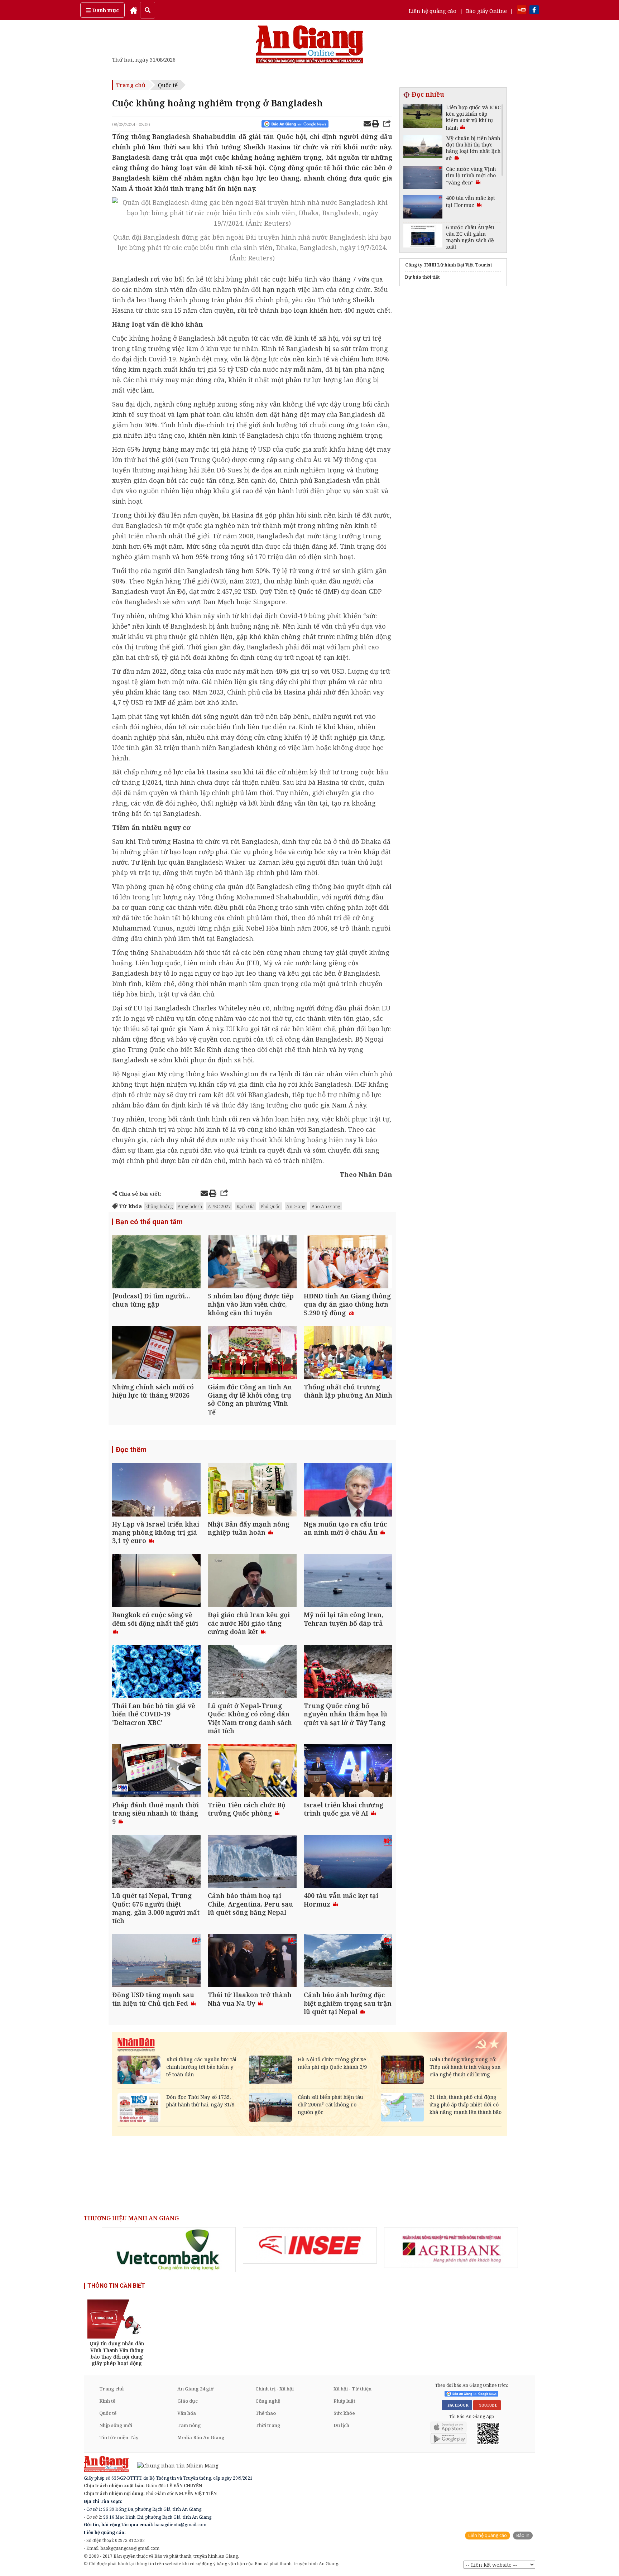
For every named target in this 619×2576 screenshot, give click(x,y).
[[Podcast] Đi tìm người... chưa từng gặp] (156, 1263)
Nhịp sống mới (116, 2425)
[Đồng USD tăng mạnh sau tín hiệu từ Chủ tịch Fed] (156, 1962)
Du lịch (341, 2425)
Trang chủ (131, 85)
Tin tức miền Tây (119, 2437)
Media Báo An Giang (201, 2437)
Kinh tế (107, 2401)
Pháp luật (344, 2401)
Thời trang (268, 2425)
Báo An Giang (326, 1206)
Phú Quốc (270, 1206)
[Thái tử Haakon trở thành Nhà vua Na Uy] (252, 1962)
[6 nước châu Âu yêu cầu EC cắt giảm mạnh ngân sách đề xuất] (423, 237)
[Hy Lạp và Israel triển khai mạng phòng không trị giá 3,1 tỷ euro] (156, 1491)
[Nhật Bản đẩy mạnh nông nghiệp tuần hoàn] (252, 1491)
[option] (169, 2250)
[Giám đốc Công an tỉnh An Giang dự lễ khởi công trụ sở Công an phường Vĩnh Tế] (252, 1353)
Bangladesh (190, 1206)
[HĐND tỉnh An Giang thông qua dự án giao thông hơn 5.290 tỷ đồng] (348, 1263)
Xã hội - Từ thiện (352, 2389)
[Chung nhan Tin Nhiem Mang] (174, 2465)
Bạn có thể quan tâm (149, 1222)
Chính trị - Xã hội (275, 2389)
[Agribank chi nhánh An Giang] (451, 2248)
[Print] (375, 125)
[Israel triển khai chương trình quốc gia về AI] (348, 1771)
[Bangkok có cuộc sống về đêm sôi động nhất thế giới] (156, 1582)
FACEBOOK (457, 2405)
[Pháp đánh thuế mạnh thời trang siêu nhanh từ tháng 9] (156, 1771)
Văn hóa (187, 2413)
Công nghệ (268, 2401)
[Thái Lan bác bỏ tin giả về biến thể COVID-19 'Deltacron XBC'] (156, 1672)
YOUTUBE (487, 2405)
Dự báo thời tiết (423, 277)
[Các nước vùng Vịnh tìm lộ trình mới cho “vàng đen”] (423, 179)
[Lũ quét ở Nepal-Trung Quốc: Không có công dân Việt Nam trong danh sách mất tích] (252, 1672)
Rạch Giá (246, 1206)
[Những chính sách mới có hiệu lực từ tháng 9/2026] (156, 1353)
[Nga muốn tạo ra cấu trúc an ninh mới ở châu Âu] (348, 1491)
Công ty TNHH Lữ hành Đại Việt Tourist (449, 265)
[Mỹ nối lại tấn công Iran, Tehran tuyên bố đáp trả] (348, 1582)
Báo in (523, 2535)
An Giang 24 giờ (195, 2389)
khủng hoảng (159, 1206)
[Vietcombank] (169, 2250)
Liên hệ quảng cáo (433, 11)
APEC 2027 (219, 1206)
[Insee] (310, 2245)
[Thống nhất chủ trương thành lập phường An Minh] (348, 1353)
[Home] (134, 10)
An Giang (296, 1206)
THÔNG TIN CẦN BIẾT (116, 2286)
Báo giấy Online (486, 11)
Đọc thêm (131, 1450)
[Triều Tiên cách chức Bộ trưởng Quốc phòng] (252, 1771)
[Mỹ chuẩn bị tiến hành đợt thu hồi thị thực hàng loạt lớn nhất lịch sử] (423, 148)
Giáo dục (188, 2401)
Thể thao (266, 2413)
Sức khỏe (344, 2413)
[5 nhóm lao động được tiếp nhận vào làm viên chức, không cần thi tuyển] (252, 1263)
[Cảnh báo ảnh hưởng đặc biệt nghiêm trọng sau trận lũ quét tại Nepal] (348, 1962)
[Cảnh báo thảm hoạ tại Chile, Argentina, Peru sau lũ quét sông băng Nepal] (252, 1862)
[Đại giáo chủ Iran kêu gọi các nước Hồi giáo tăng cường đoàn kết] (252, 1582)
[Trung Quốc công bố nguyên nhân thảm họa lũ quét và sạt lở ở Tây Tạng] (348, 1672)
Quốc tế (168, 85)
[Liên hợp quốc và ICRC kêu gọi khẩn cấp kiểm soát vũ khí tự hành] (423, 117)
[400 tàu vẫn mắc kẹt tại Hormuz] (348, 1862)
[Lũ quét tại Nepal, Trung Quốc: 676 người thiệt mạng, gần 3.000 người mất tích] (156, 1862)
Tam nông (189, 2425)
